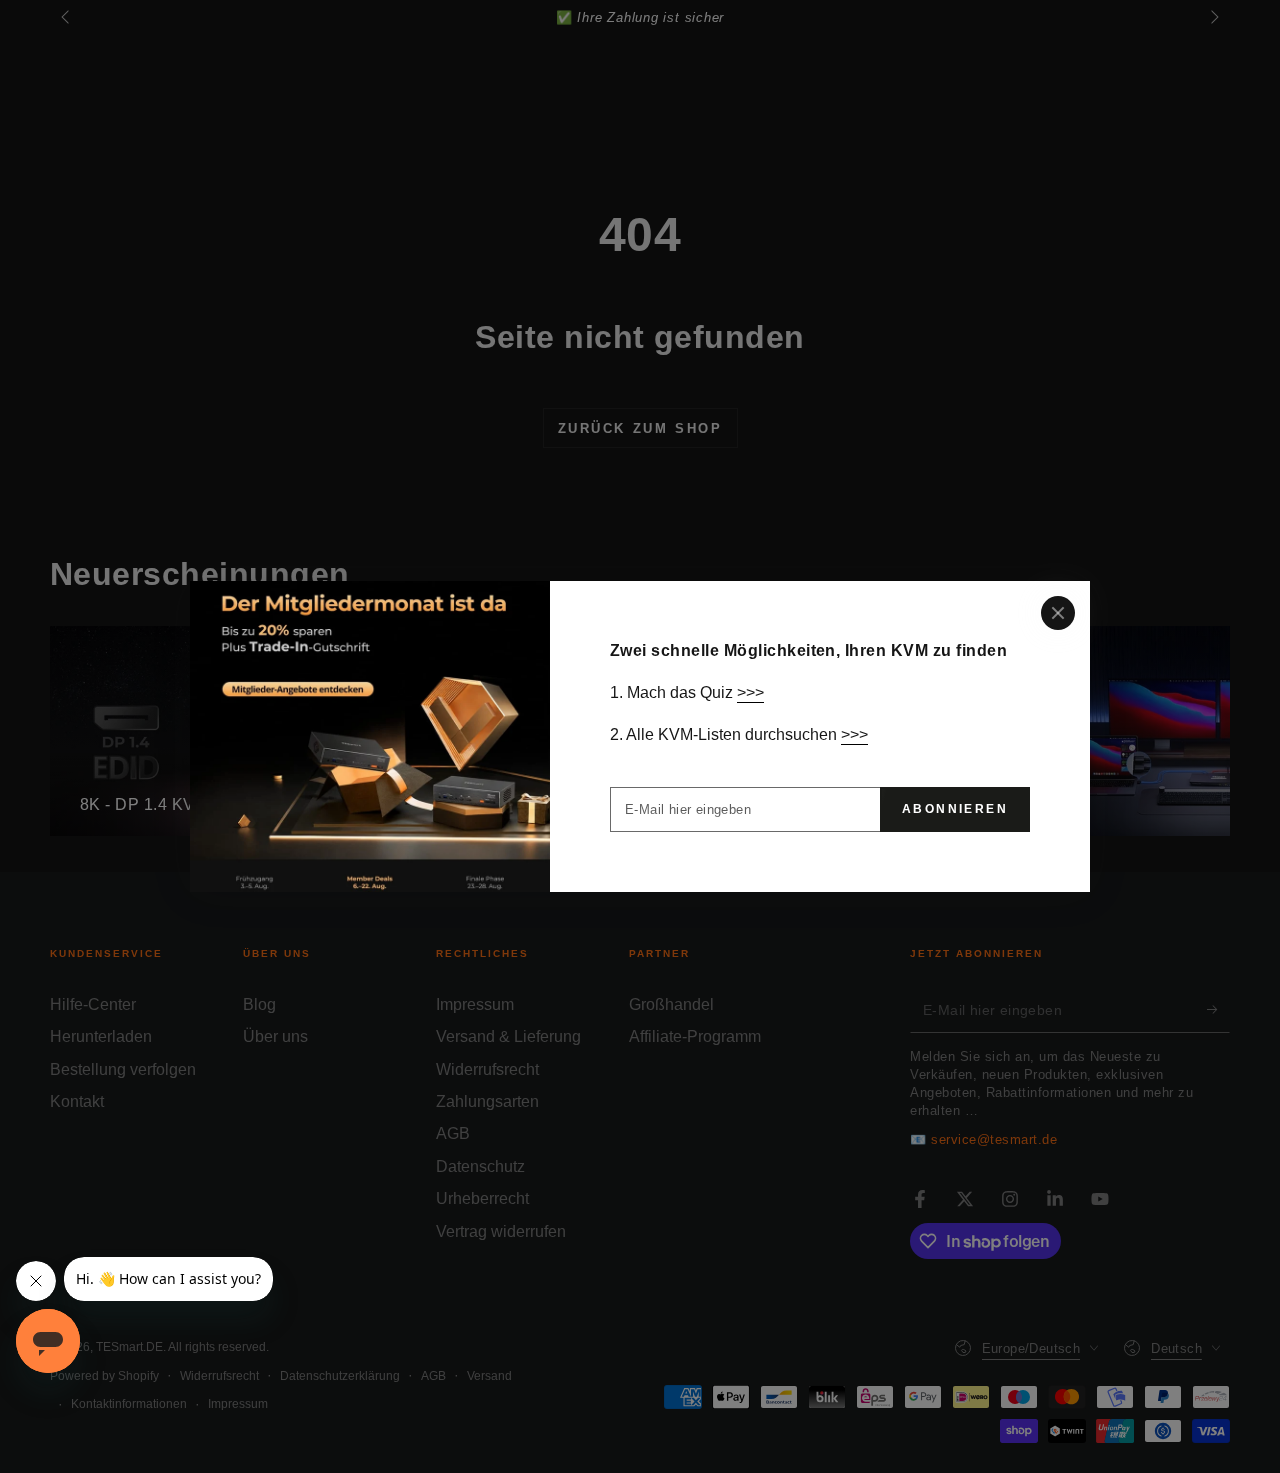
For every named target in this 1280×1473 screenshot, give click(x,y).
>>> (750, 692)
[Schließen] (1058, 613)
